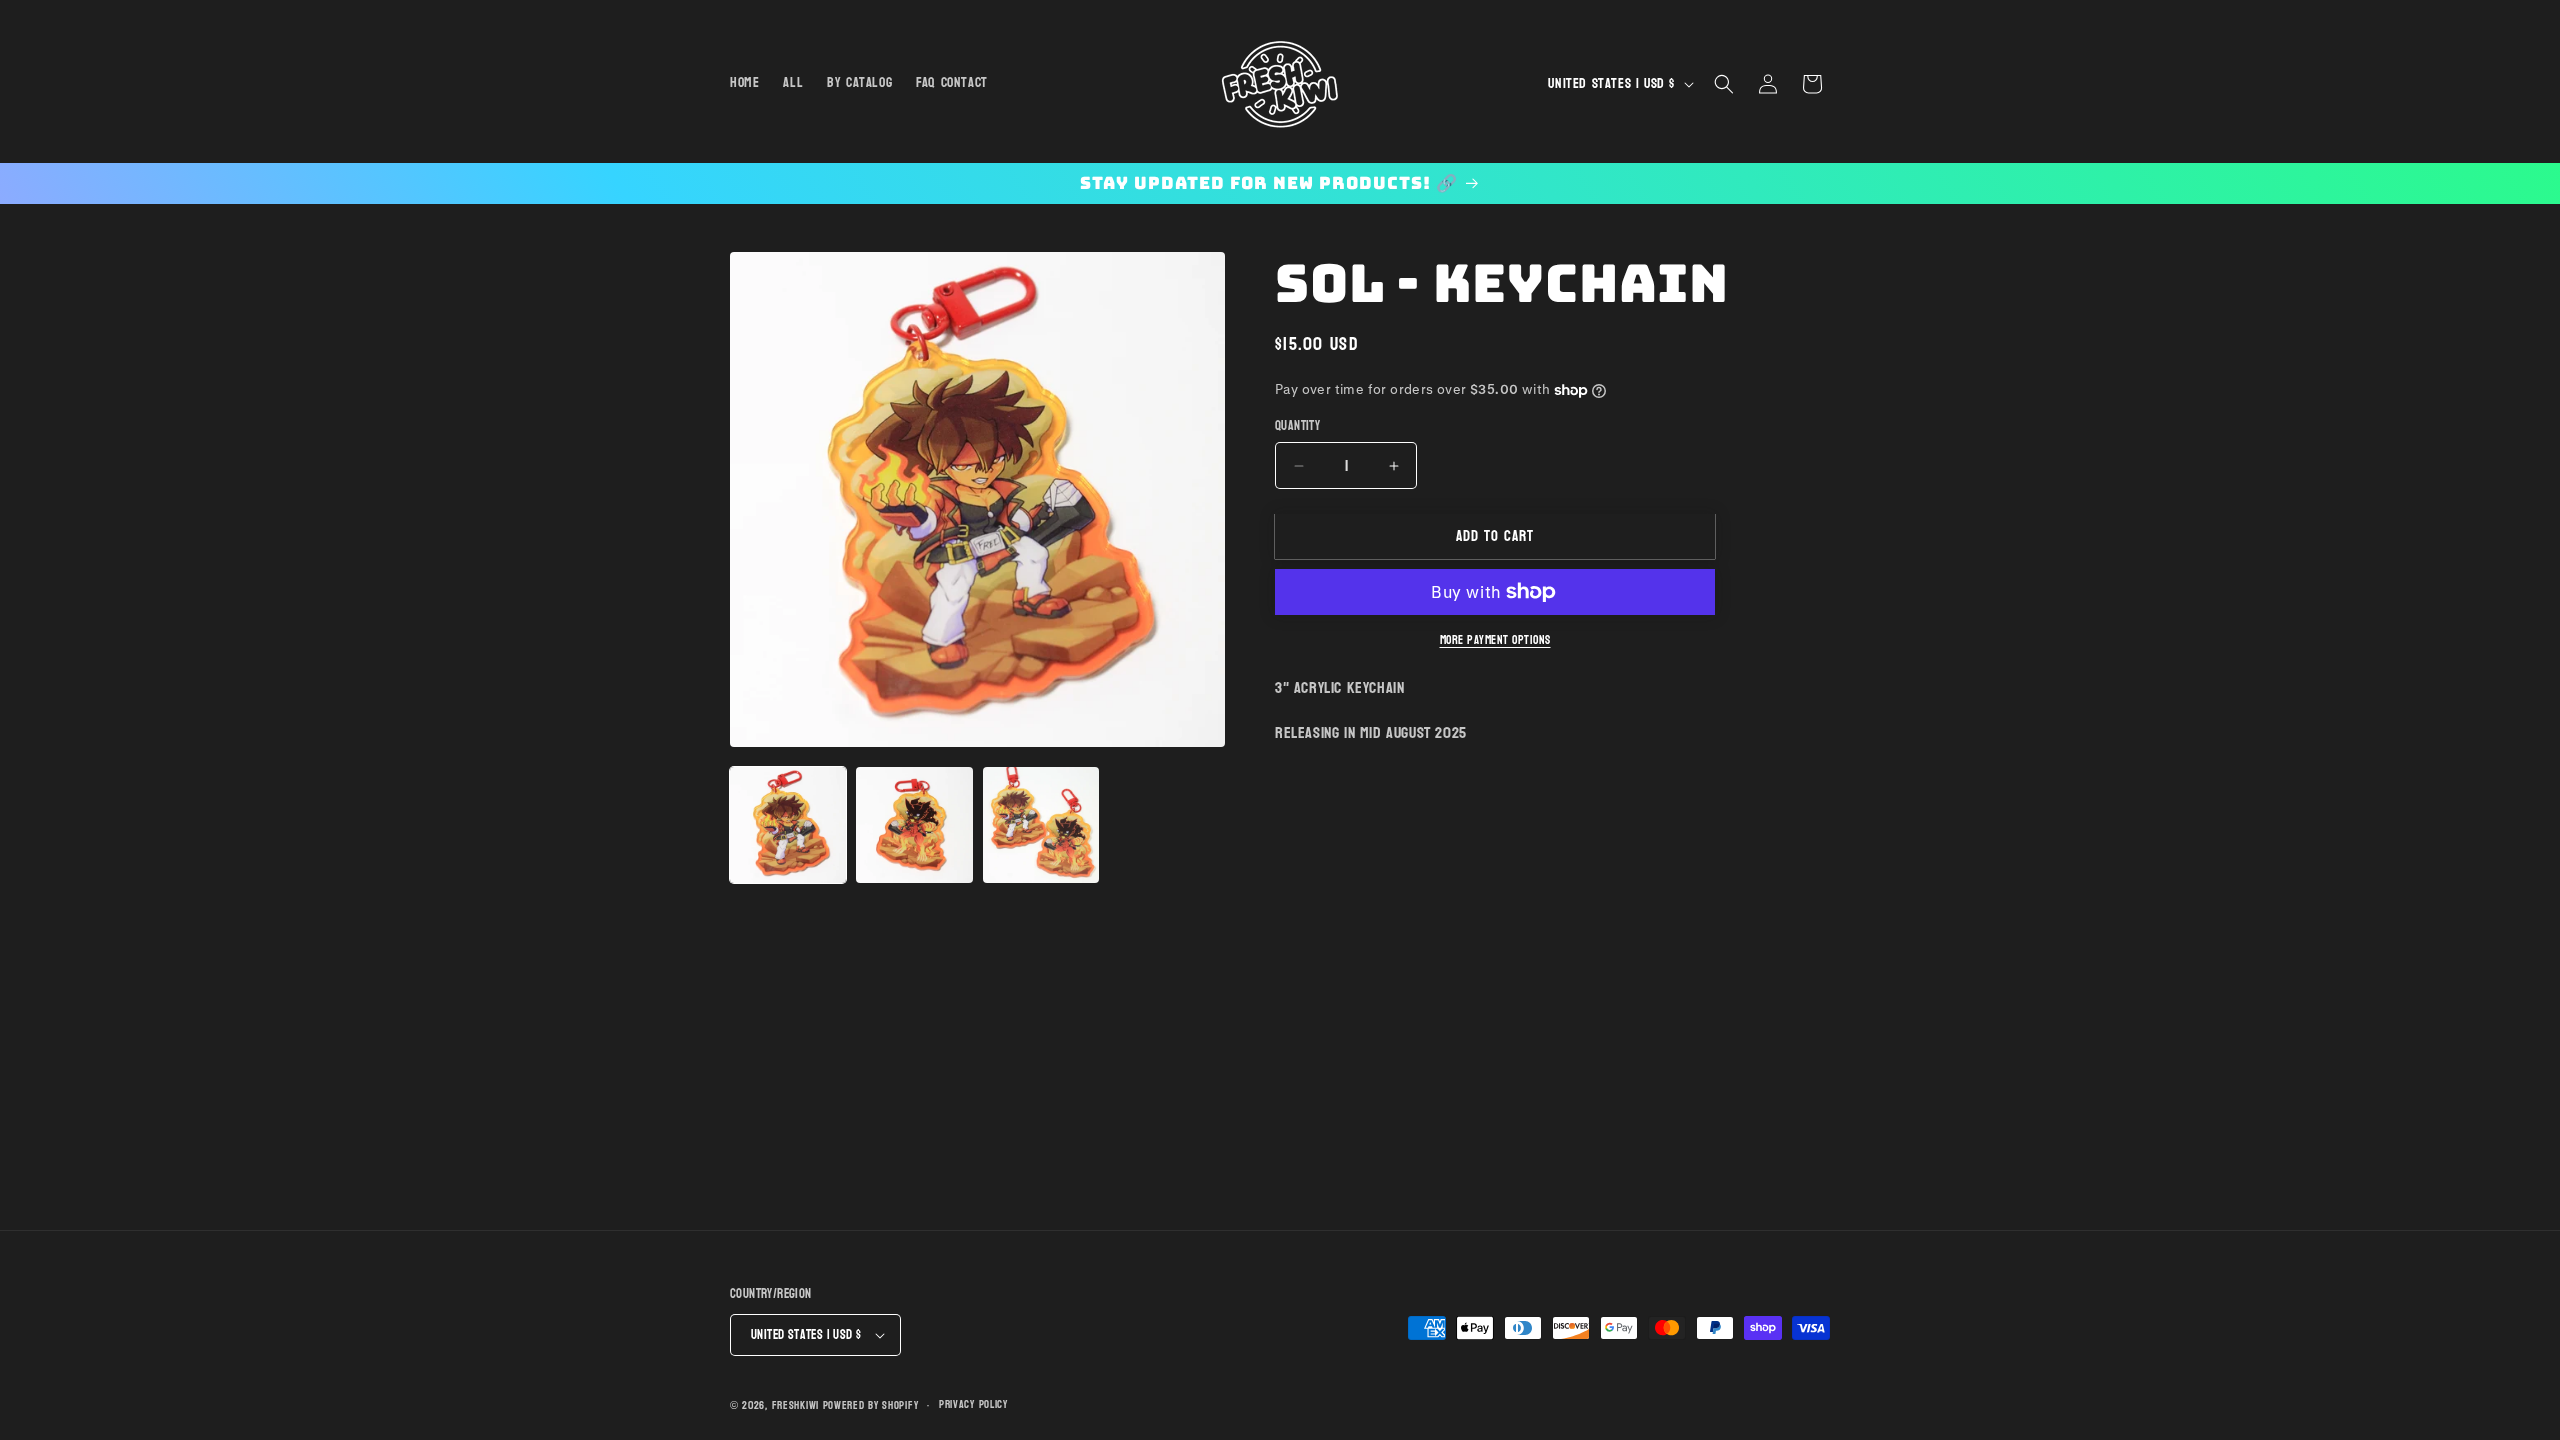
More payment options (1495, 640)
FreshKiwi (795, 1405)
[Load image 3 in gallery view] (1041, 825)
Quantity (1297, 427)
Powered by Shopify (871, 1405)
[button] (1724, 84)
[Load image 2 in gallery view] (914, 825)
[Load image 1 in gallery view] (788, 825)
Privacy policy (973, 1405)
